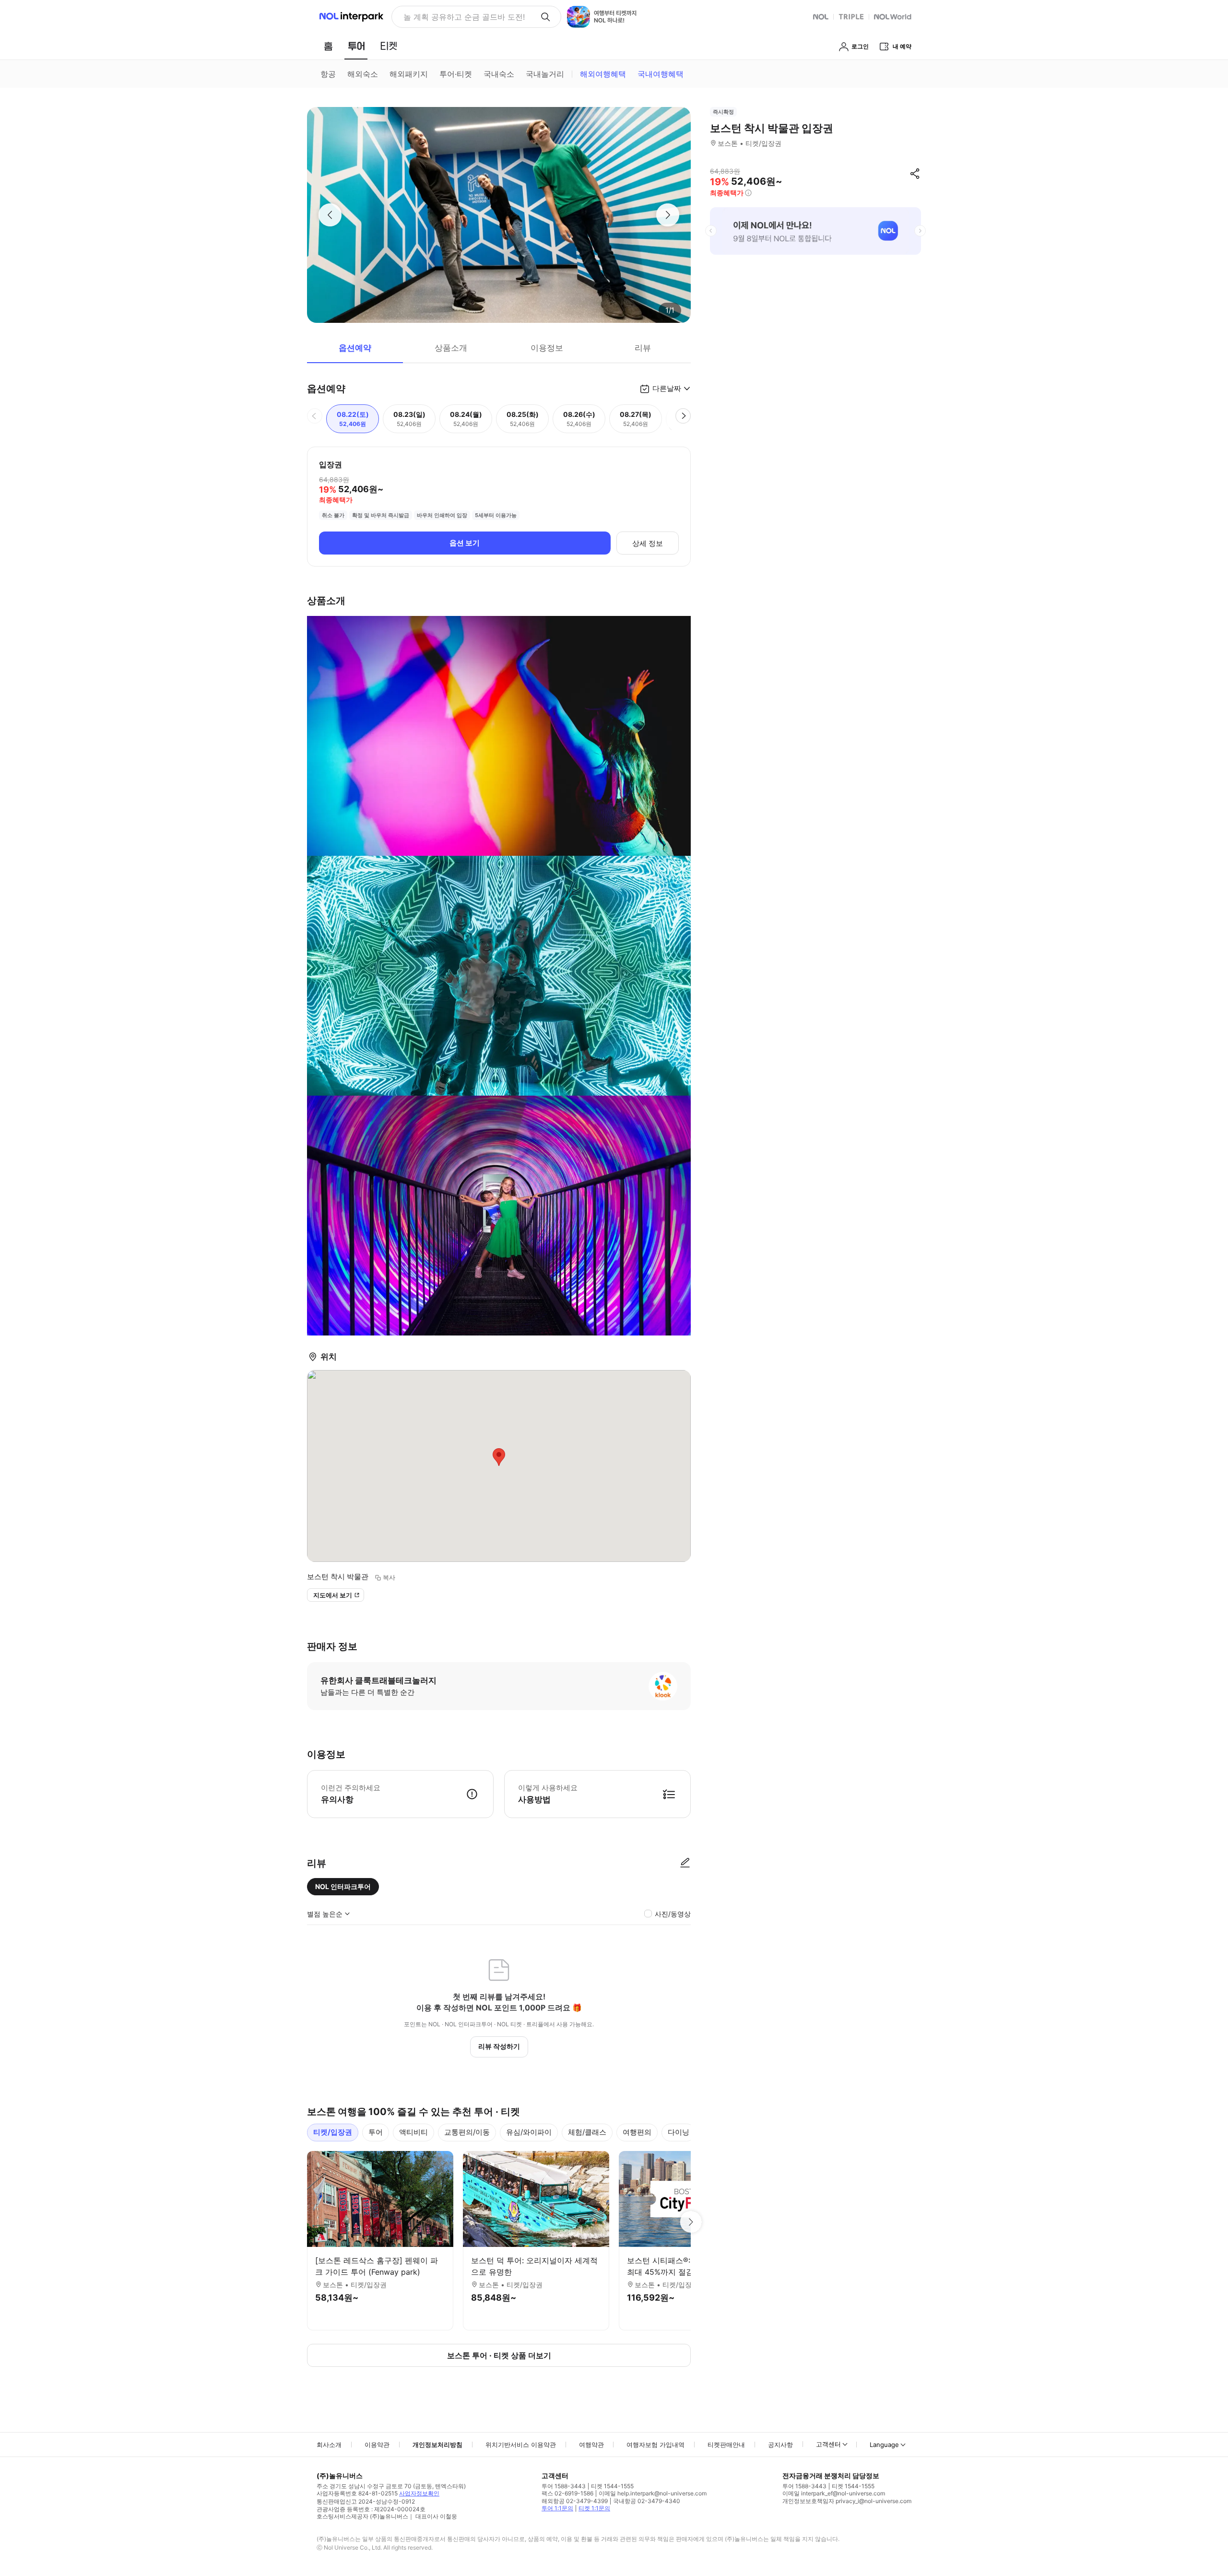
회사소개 (329, 2445)
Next (691, 2222)
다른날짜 (667, 388)
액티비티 (413, 2132)
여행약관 (591, 2445)
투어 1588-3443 (564, 2486)
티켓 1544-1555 (612, 2486)
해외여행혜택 (603, 74)
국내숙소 (499, 74)
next (920, 231)
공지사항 (780, 2445)
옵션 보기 (465, 543)
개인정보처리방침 (437, 2445)
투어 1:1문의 (557, 2508)
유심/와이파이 (529, 2132)
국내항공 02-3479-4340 (647, 2501)
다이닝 (679, 2132)
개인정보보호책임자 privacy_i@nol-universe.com (847, 2501)
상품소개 (451, 348)
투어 (376, 2132)
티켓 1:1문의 (594, 2508)
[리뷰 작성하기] (685, 1863)
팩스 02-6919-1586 (567, 2493)
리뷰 (643, 348)
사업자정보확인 (419, 2493)
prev (711, 231)
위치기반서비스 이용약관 (521, 2445)
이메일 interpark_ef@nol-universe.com (834, 2493)
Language (884, 2445)
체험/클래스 (587, 2132)
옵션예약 (355, 348)
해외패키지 (409, 74)
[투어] (356, 46)
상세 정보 (648, 543)
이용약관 (377, 2445)
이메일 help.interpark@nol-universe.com (653, 2493)
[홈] (328, 46)
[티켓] (389, 46)
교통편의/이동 (467, 2132)
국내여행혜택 (661, 74)
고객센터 (828, 2444)
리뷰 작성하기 (499, 2046)
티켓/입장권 (333, 2132)
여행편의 (637, 2132)
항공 (328, 74)
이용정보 (547, 348)
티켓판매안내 (726, 2445)
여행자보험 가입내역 (655, 2445)
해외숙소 (363, 74)
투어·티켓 (456, 74)
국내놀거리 (545, 74)
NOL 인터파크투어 (343, 1886)
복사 (389, 1577)
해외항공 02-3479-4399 (575, 2501)
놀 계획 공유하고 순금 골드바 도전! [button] (464, 17)
